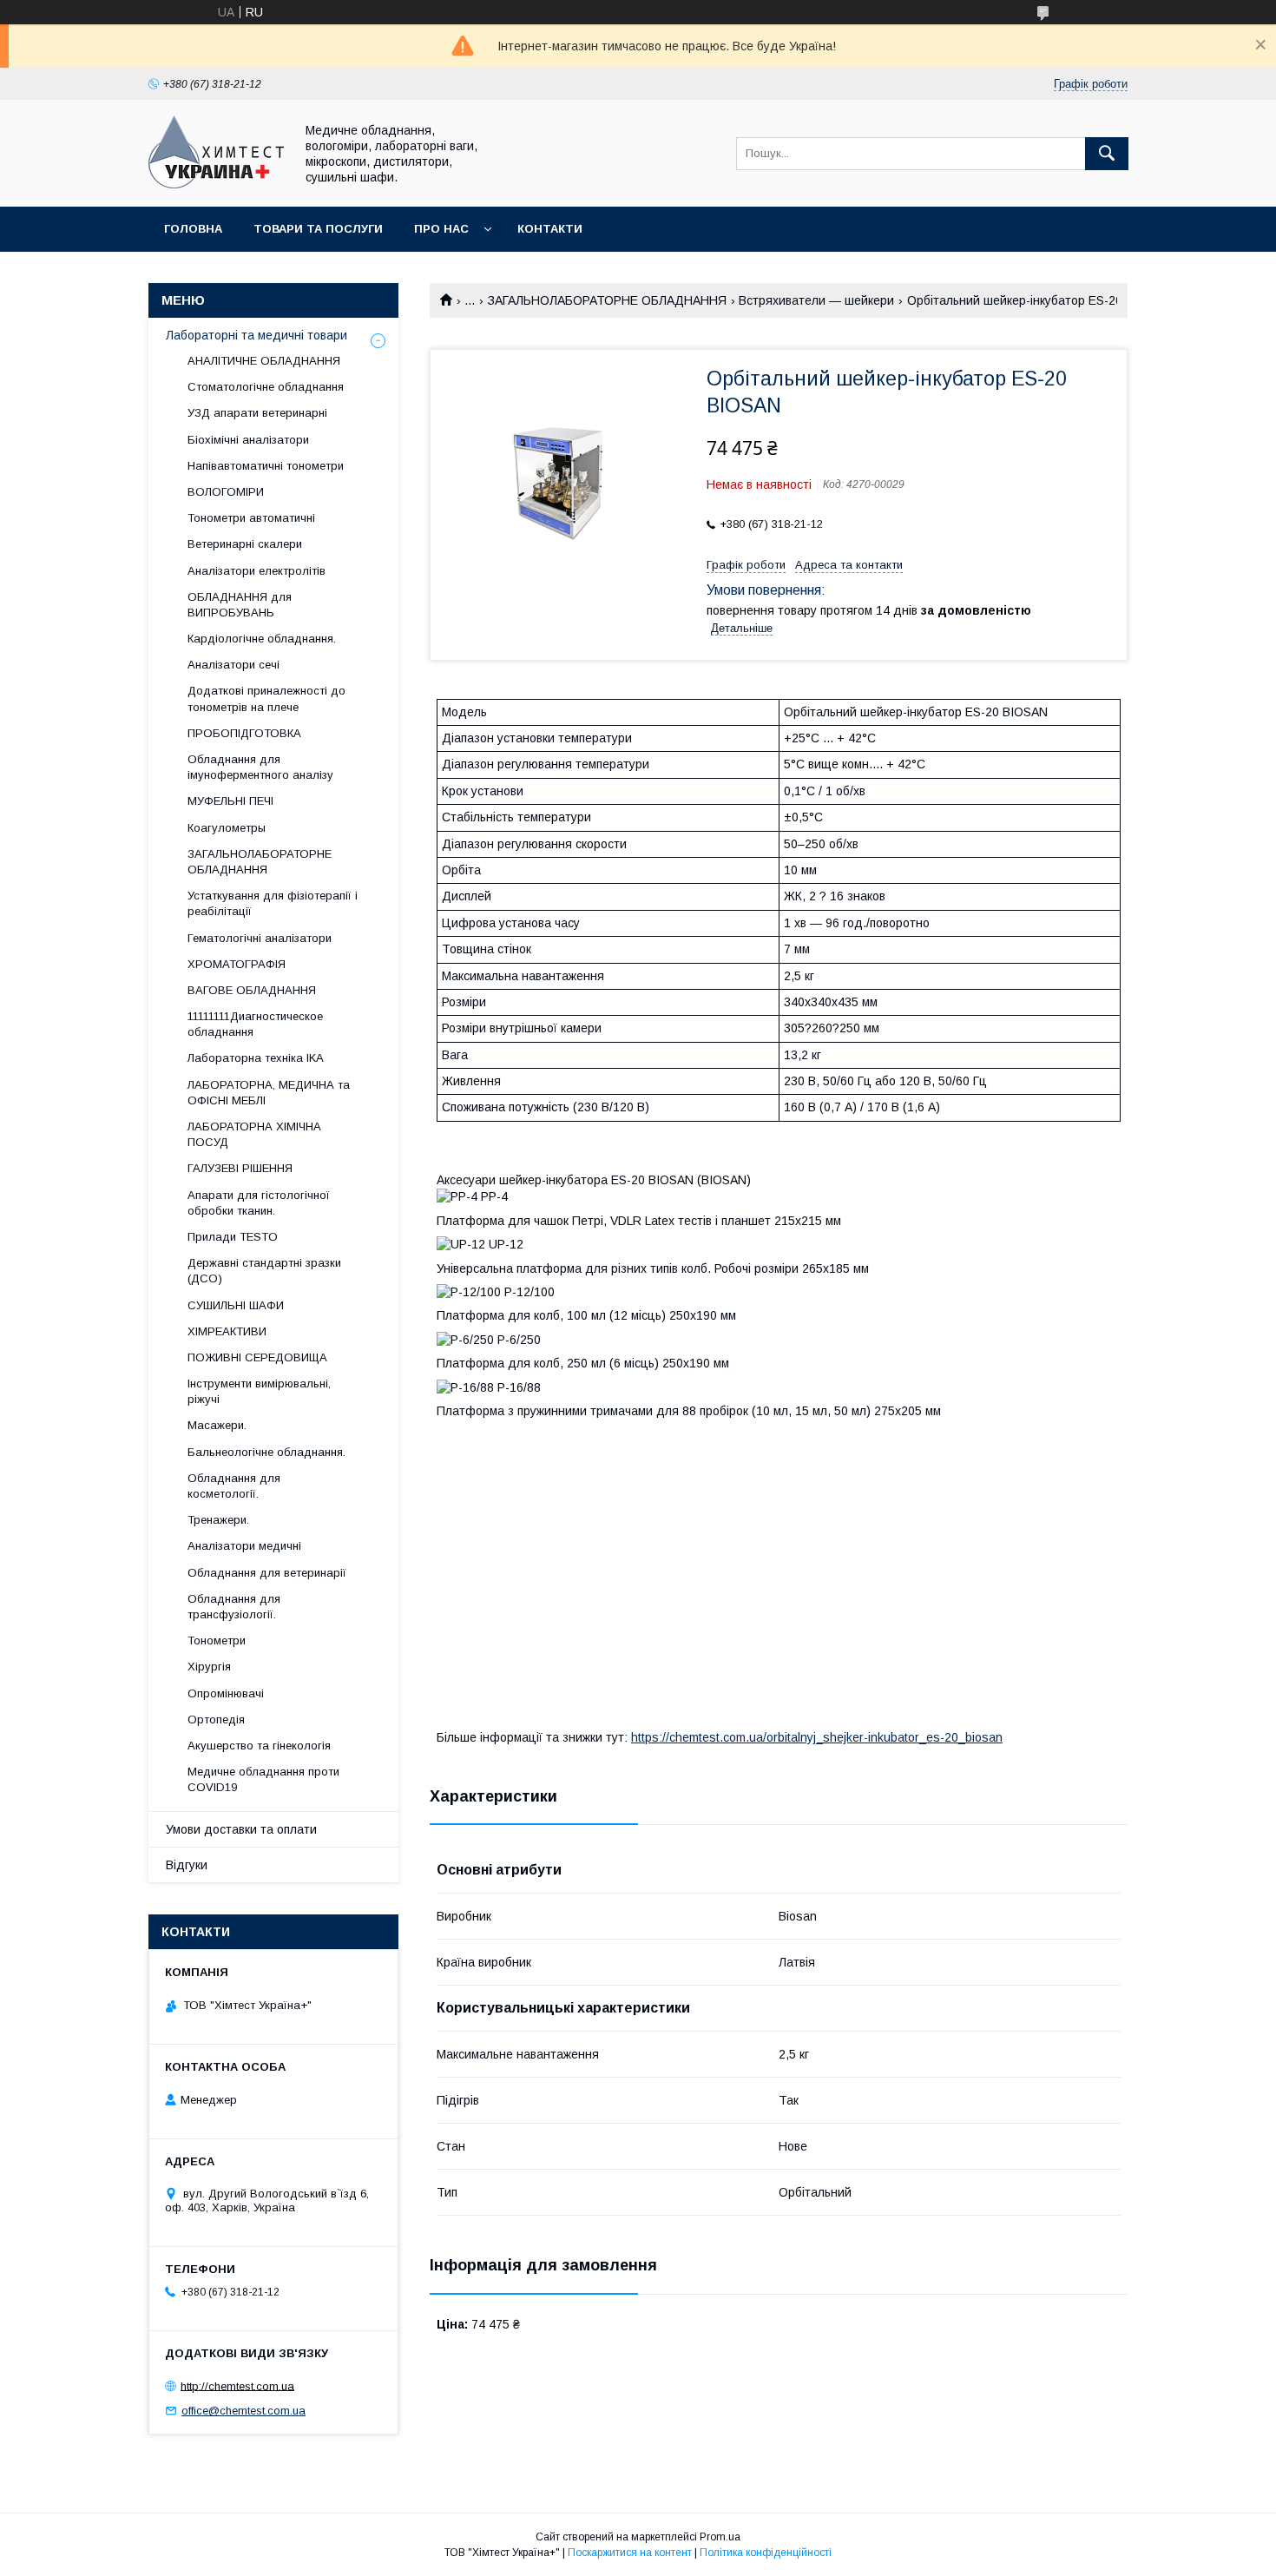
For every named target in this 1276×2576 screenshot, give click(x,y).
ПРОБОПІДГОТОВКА (244, 733)
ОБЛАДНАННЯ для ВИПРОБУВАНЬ (240, 605)
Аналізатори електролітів (257, 571)
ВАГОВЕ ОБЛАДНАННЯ (252, 990)
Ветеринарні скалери (245, 544)
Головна (193, 229)
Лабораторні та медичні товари (257, 335)
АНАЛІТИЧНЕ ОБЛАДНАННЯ (264, 361)
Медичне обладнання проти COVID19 (263, 1779)
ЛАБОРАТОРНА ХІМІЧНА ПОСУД (254, 1134)
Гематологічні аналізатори (260, 938)
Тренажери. (218, 1520)
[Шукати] (1107, 154)
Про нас (441, 229)
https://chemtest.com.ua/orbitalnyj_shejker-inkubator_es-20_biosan (817, 1737)
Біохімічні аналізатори (248, 440)
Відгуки (187, 1865)
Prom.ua (720, 2537)
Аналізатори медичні (244, 1546)
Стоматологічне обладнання (266, 387)
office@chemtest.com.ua (243, 2411)
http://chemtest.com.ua (237, 2385)
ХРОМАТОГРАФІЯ (237, 964)
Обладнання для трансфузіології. (234, 1607)
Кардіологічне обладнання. (262, 639)
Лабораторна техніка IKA (256, 1058)
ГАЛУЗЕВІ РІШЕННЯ (240, 1168)
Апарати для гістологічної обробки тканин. (259, 1203)
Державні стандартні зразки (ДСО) (264, 1271)
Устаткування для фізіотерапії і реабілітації (273, 903)
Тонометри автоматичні (251, 518)
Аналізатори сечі (233, 665)
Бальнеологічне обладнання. (266, 1452)
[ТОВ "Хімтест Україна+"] (217, 184)
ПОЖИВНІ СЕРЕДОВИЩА (257, 1357)
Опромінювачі (226, 1693)
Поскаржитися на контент (630, 2553)
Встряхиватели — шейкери (816, 300)
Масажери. (217, 1425)
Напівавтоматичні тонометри (266, 466)
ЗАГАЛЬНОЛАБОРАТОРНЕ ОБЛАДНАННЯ (607, 300)
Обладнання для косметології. (234, 1486)
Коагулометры (227, 828)
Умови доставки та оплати (241, 1829)
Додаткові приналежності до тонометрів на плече (266, 698)
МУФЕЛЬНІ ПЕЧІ (230, 801)
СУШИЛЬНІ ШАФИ (236, 1305)
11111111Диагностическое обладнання (255, 1024)
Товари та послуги (318, 229)
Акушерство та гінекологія (259, 1746)
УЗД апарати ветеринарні (257, 413)
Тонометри (217, 1640)
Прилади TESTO (233, 1237)
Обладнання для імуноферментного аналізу (260, 767)
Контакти (550, 229)
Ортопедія (216, 1720)
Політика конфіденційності (766, 2553)
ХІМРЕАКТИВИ (227, 1331)
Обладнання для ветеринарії (267, 1573)
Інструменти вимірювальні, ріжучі (259, 1391)
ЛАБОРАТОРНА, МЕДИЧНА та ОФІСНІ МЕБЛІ (269, 1093)
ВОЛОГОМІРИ (226, 492)
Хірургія (209, 1667)
